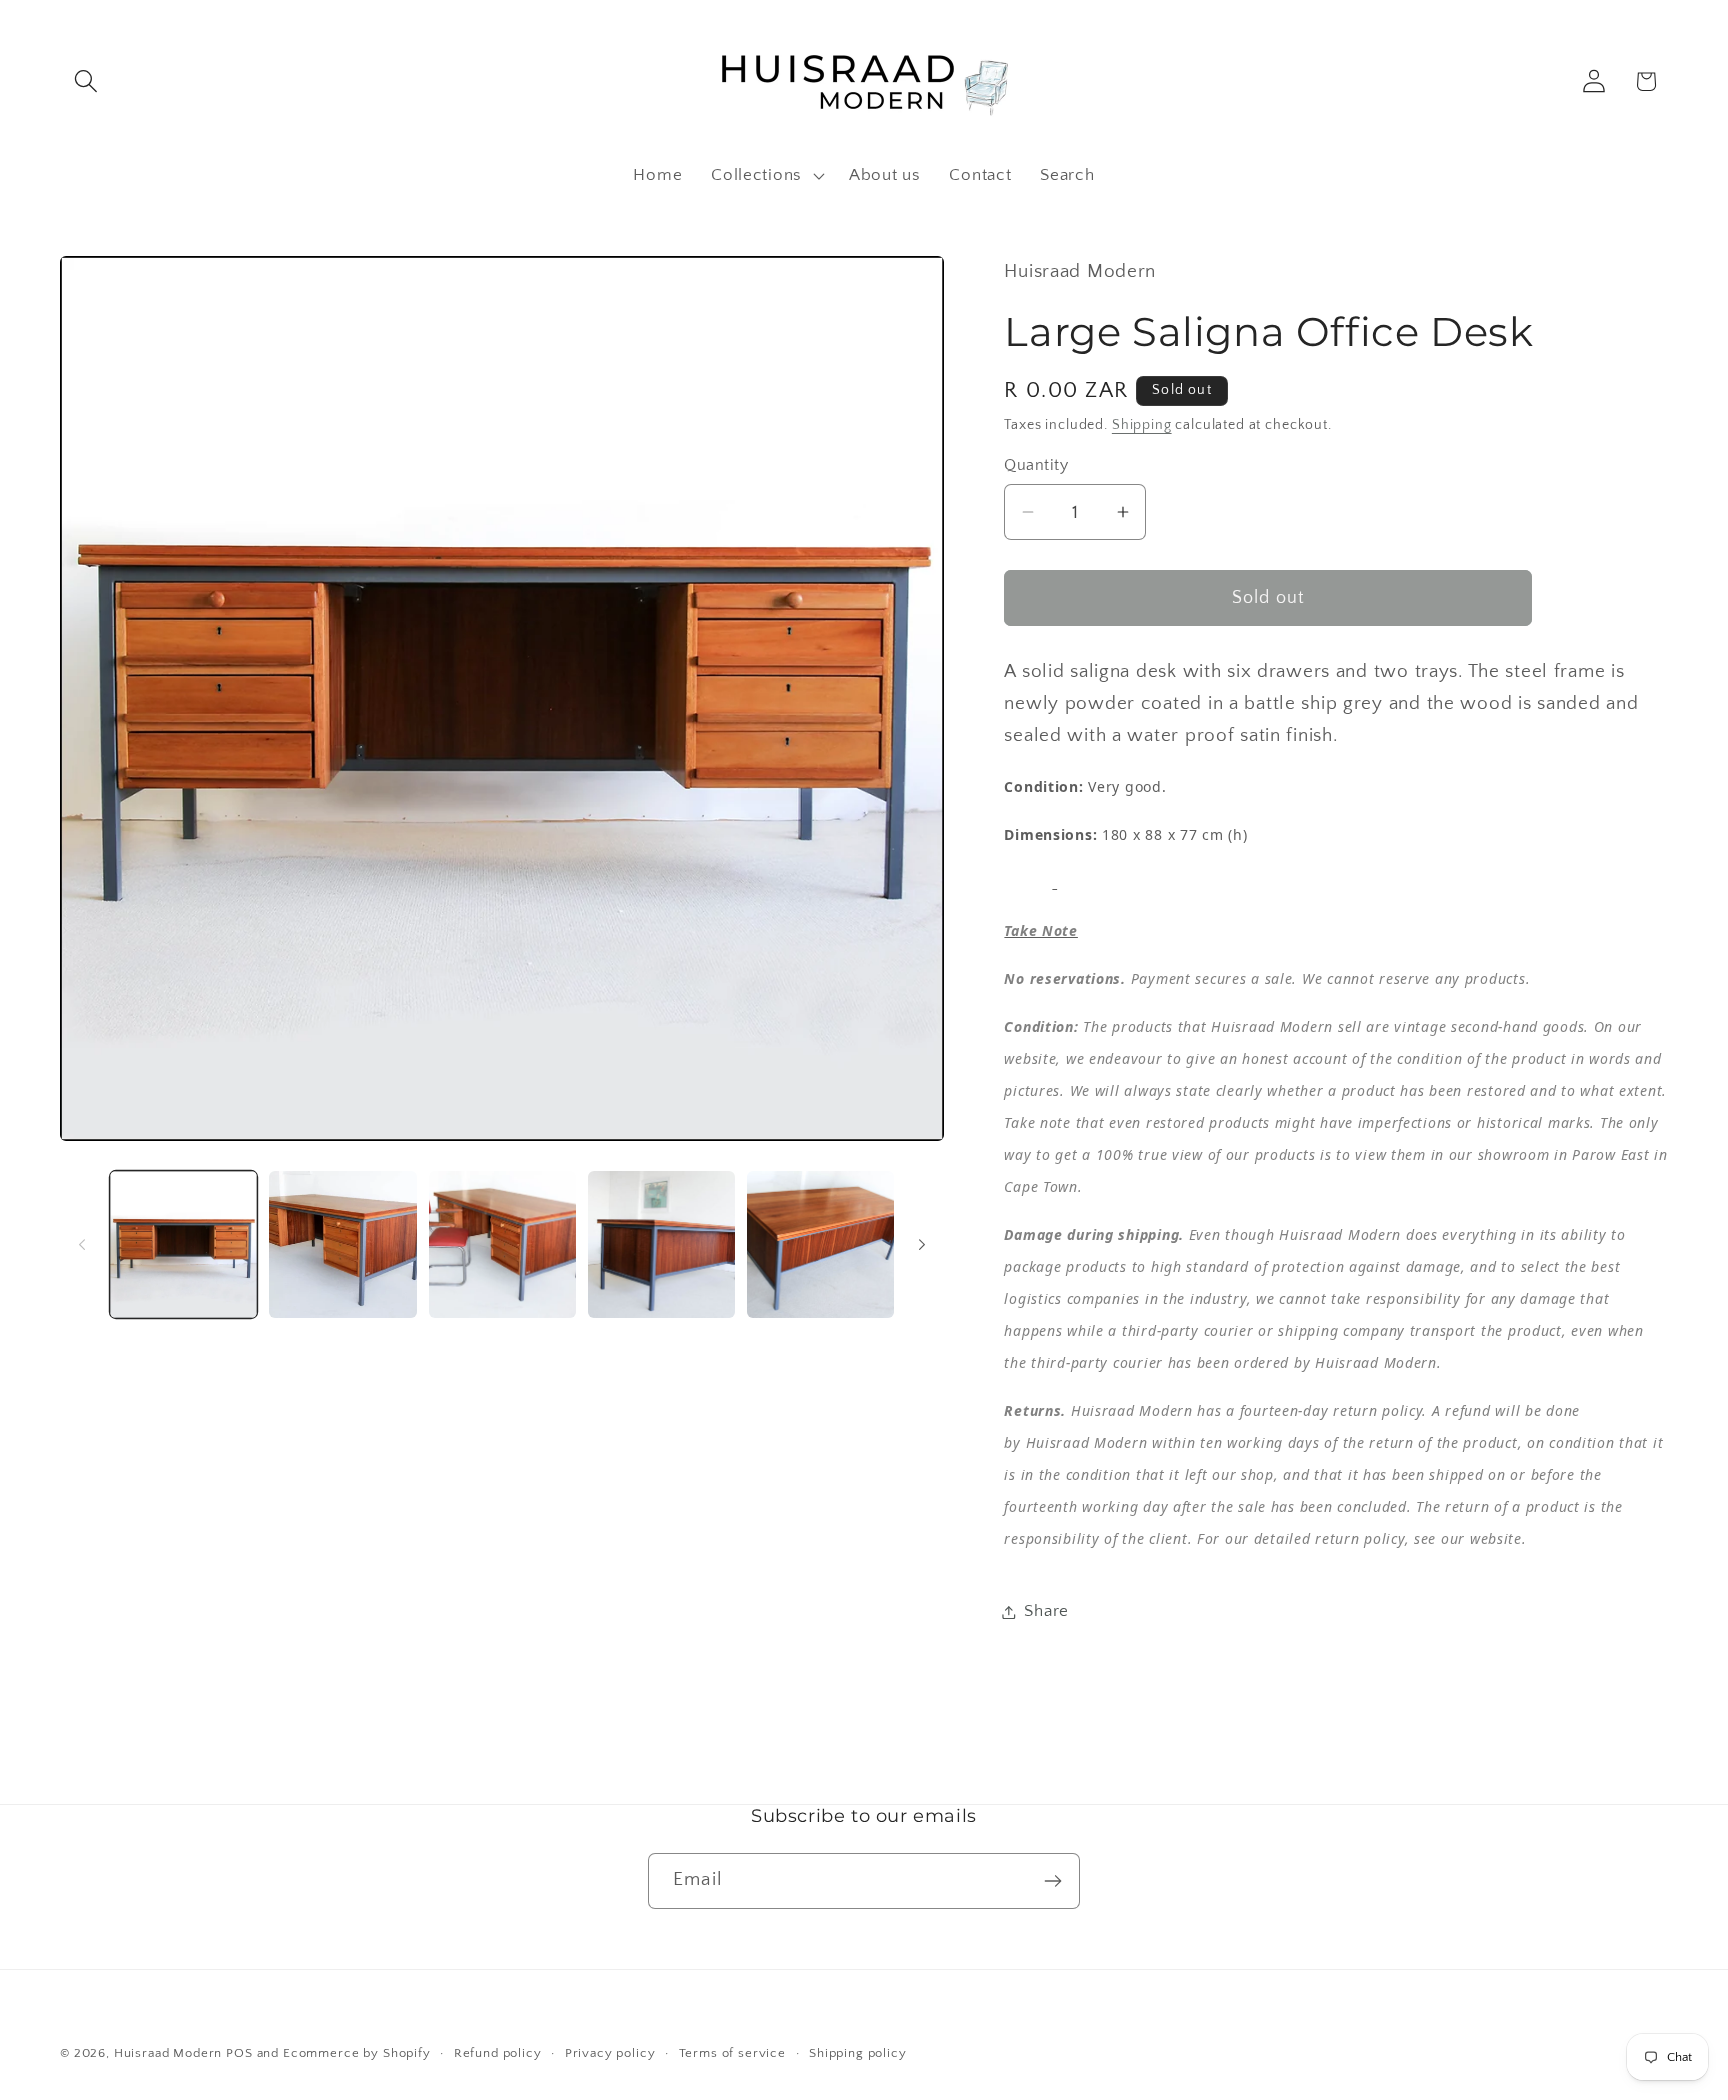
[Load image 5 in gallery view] (820, 1244)
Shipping (1142, 425)
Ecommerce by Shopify (357, 2053)
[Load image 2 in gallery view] (342, 1244)
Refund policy (498, 2053)
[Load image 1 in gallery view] (183, 1244)
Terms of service (732, 2053)
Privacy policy (610, 2053)
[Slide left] (82, 1244)
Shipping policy (858, 2053)
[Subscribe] (1052, 1881)
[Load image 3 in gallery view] (502, 1244)
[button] (86, 81)
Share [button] (1046, 1611)
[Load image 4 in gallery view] (661, 1244)
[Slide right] (922, 1244)
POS (239, 2053)
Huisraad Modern (168, 2053)
